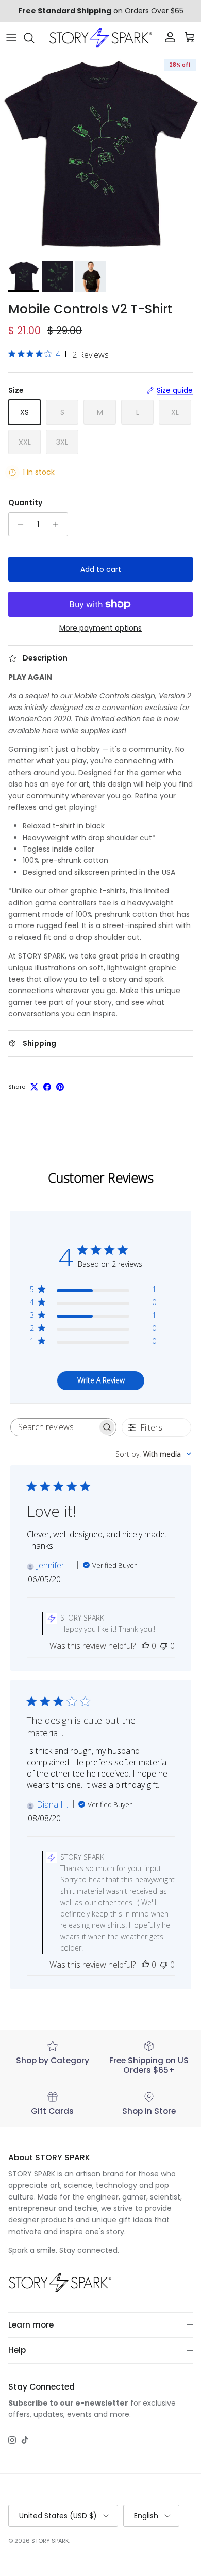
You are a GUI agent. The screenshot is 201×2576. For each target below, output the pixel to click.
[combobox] (153, 1454)
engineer (103, 2197)
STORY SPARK (50, 2541)
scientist (165, 2197)
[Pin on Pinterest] (60, 1087)
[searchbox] (54, 1427)
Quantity (25, 503)
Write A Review (101, 1380)
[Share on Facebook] (47, 1087)
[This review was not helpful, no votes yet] (164, 1646)
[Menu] (11, 38)
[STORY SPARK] (100, 38)
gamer (134, 2197)
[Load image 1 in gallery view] (100, 155)
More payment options (100, 628)
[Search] (34, 38)
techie (86, 2208)
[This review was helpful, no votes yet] (145, 1646)
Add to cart (101, 569)
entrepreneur (32, 2208)
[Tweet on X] (34, 1087)
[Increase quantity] (58, 524)
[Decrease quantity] (18, 524)
